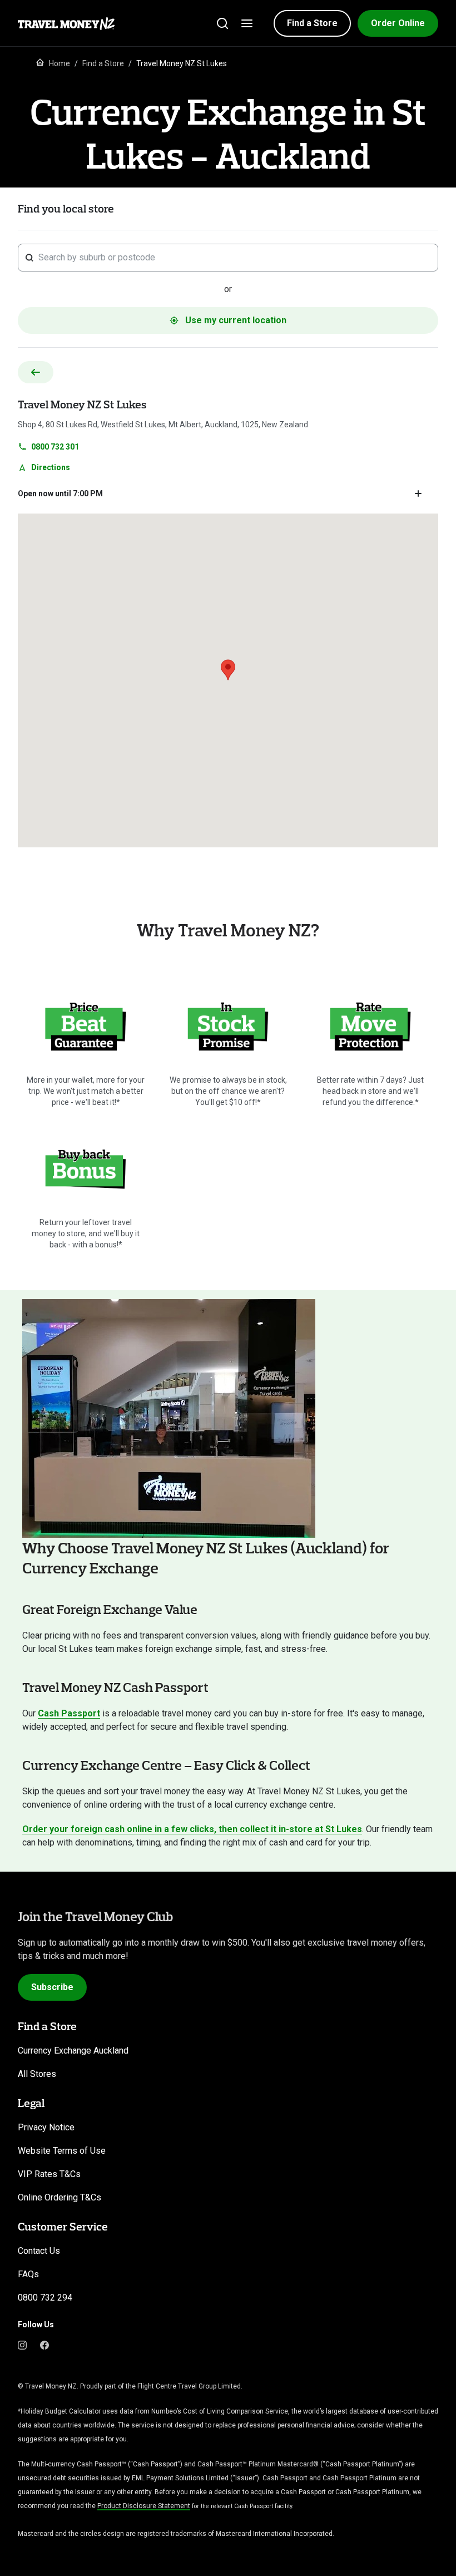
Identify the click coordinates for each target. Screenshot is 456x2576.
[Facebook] (44, 2345)
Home (60, 63)
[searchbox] (235, 258)
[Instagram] (22, 2345)
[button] (312, 23)
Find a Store (103, 63)
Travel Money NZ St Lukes (82, 404)
